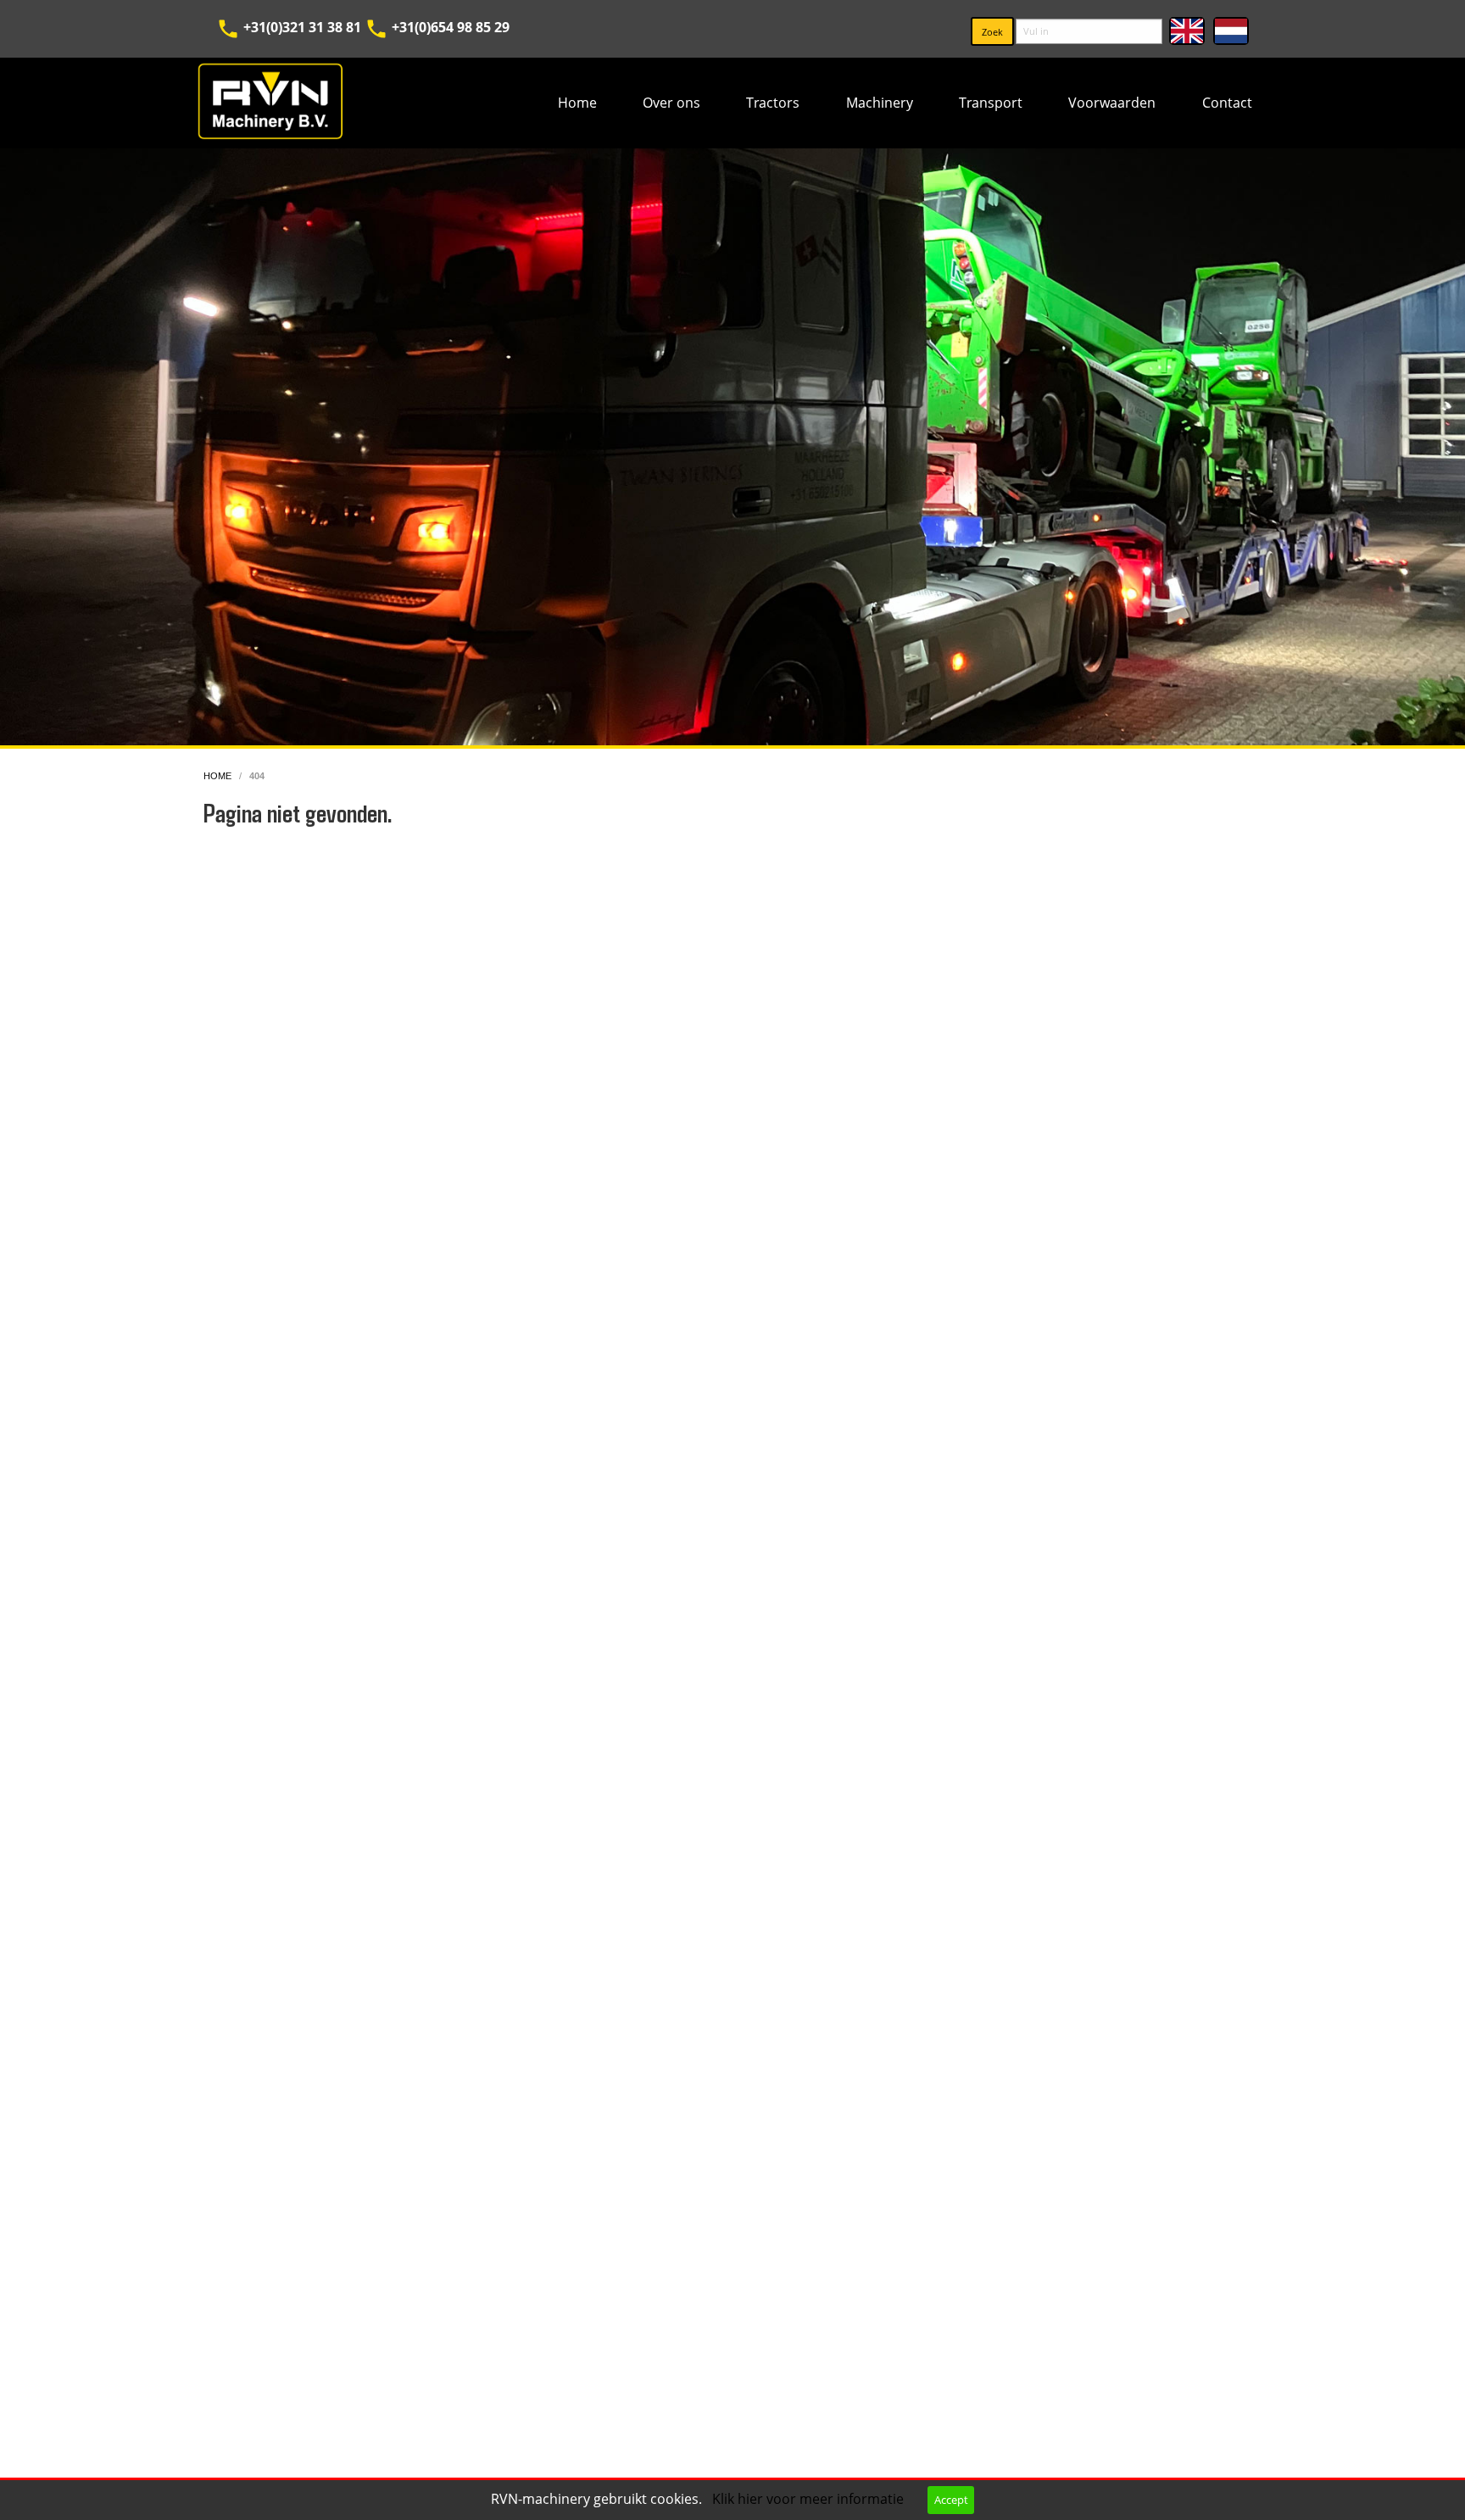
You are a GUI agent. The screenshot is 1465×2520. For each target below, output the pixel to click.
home (219, 776)
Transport (991, 103)
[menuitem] (577, 103)
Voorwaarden (1112, 103)
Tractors (773, 103)
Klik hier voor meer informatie (810, 2499)
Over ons (671, 103)
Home (577, 103)
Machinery (880, 103)
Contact (1227, 103)
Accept (951, 2500)
